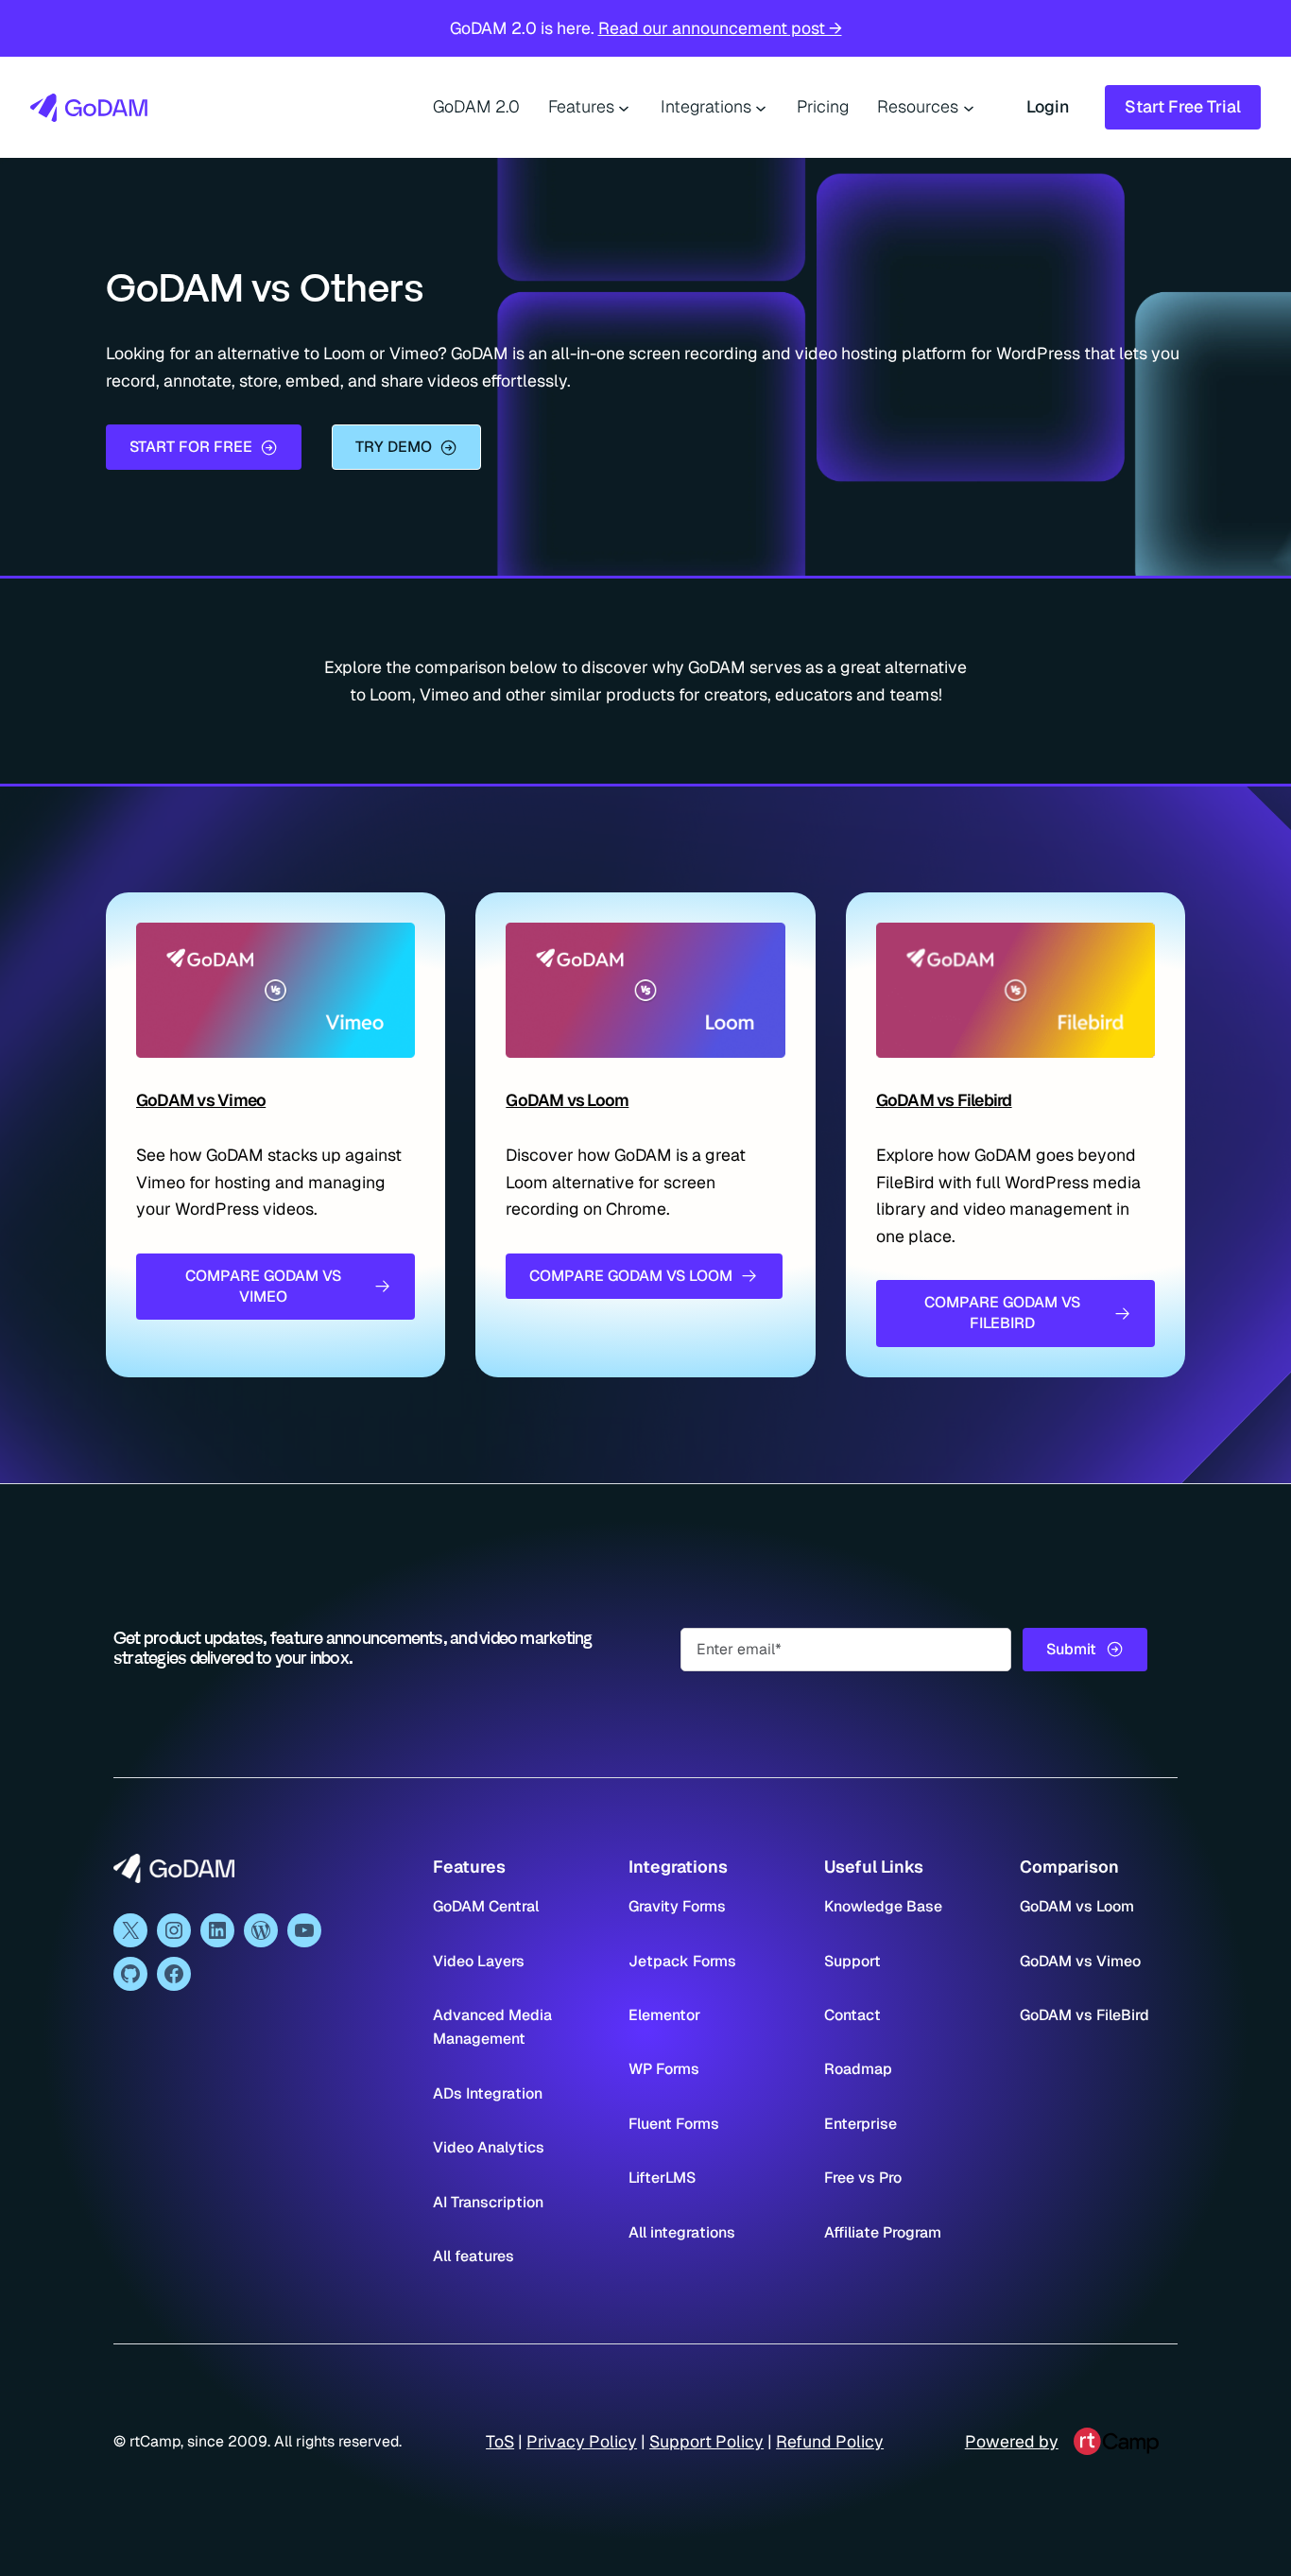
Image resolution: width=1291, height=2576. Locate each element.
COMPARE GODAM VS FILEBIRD (1002, 1313)
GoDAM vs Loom (567, 1100)
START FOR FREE (191, 447)
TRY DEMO (394, 447)
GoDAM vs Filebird (944, 1100)
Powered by (1012, 2441)
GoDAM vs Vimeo (201, 1100)
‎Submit (1071, 1649)
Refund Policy (830, 2441)
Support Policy (706, 2441)
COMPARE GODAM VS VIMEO (263, 1286)
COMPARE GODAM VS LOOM (631, 1276)
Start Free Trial (1183, 106)
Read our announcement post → (720, 28)
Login (1048, 106)
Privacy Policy (582, 2441)
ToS (500, 2441)
